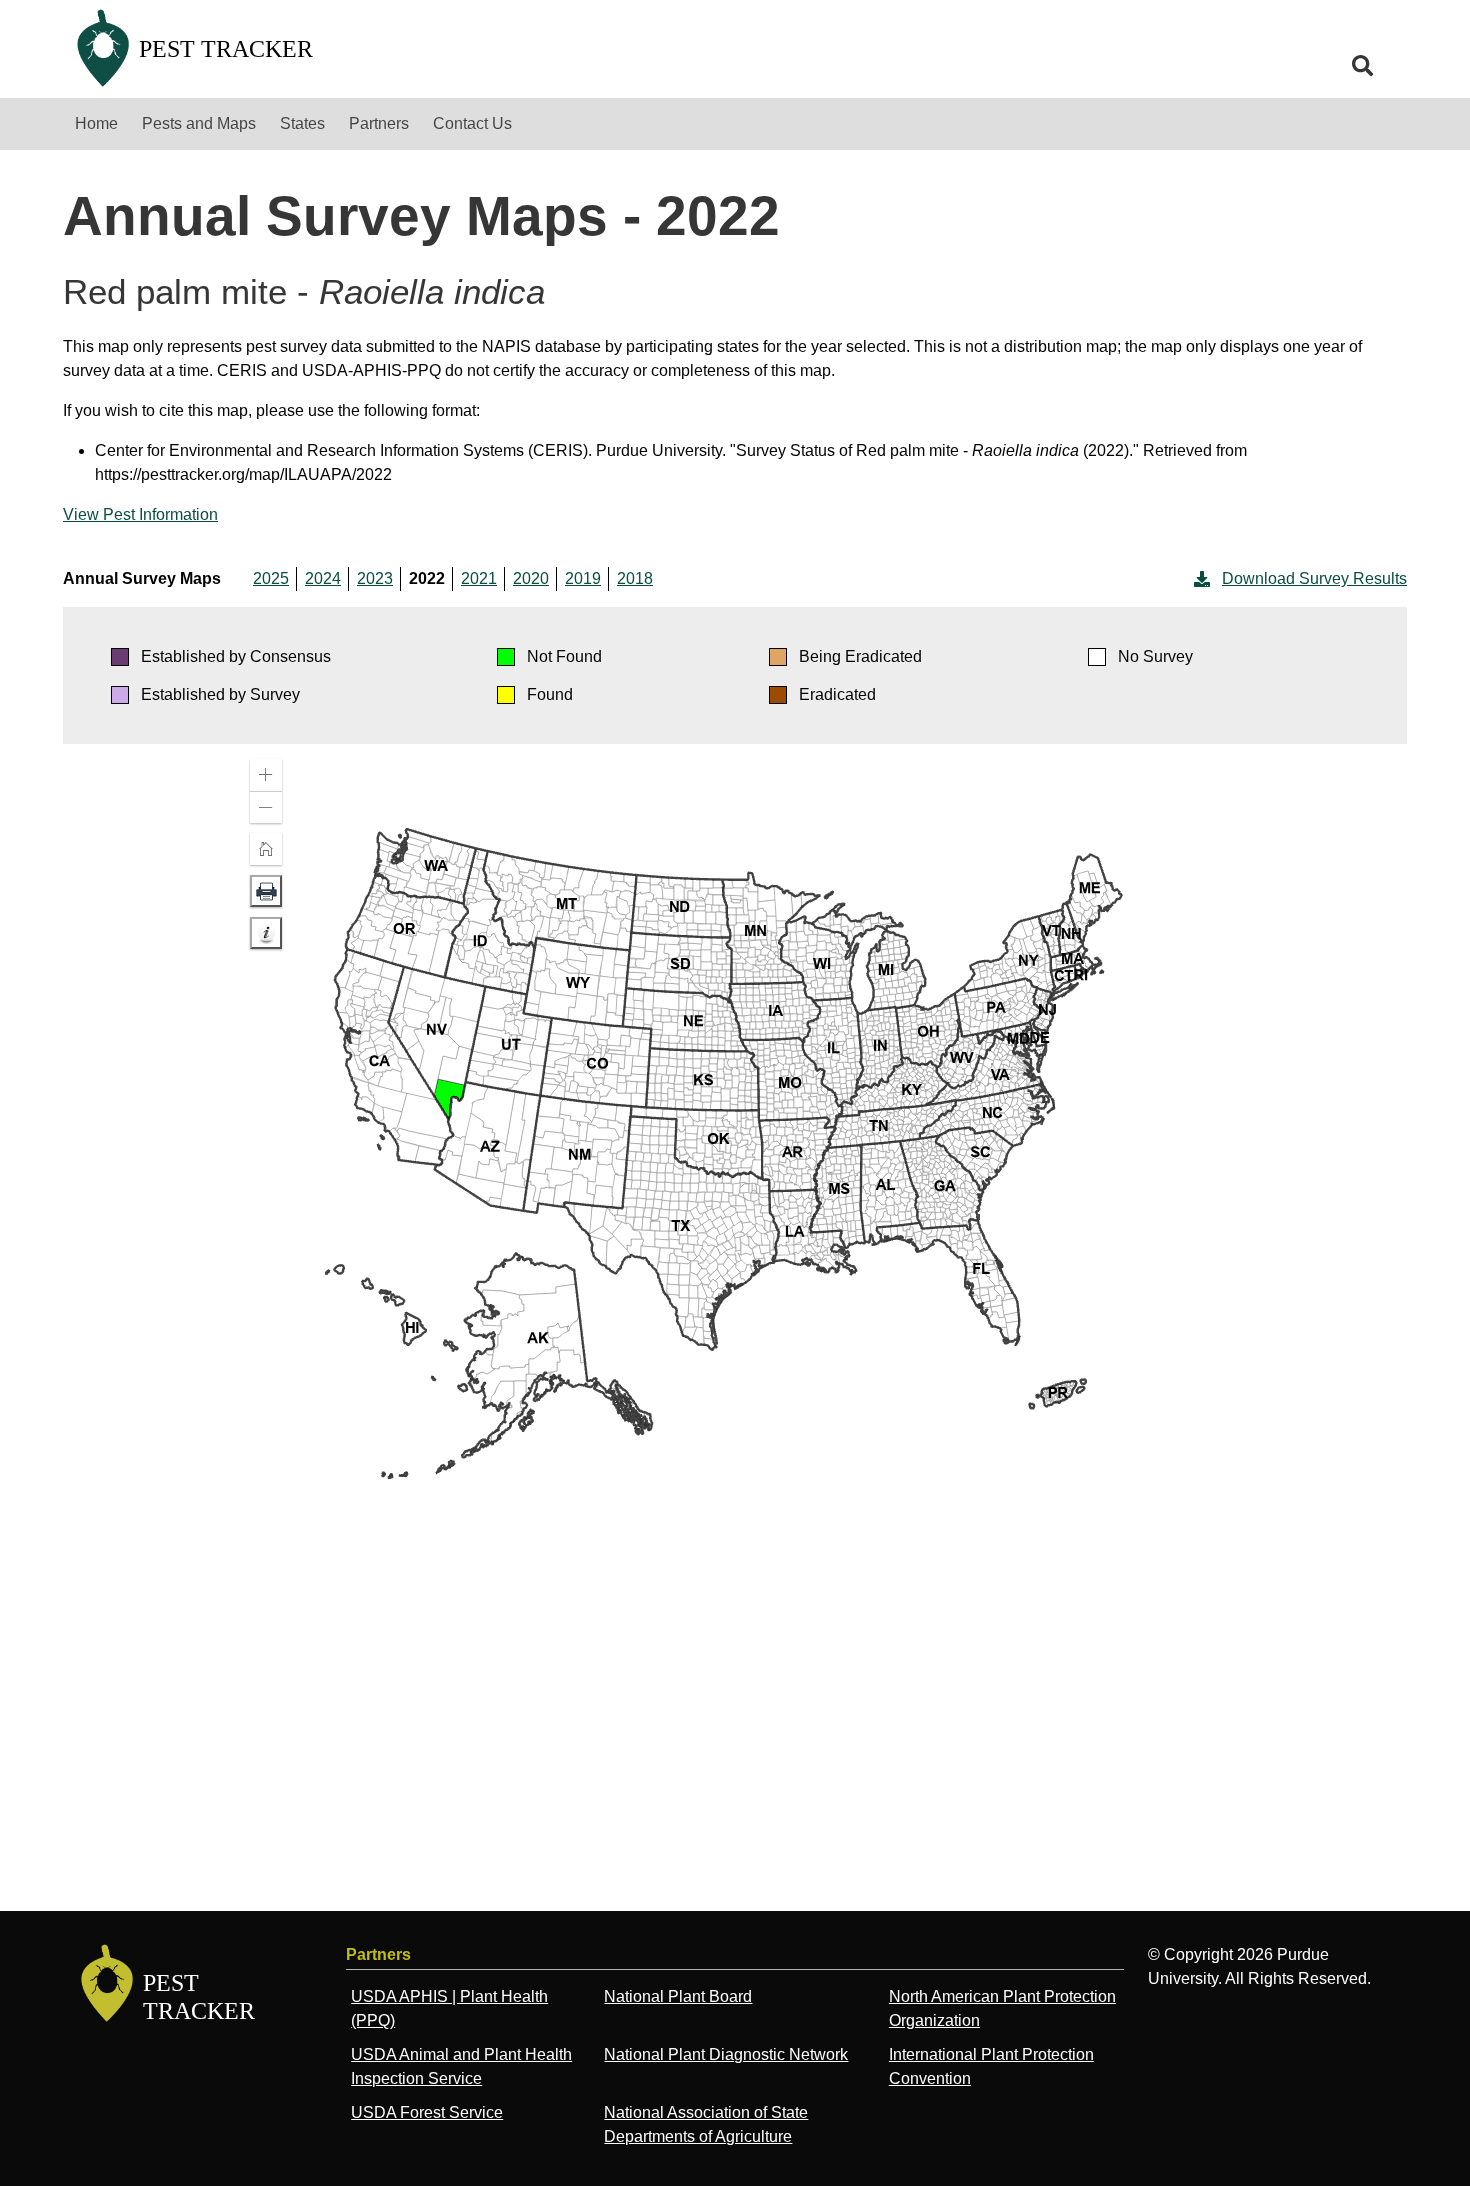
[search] (1363, 66)
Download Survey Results (1314, 578)
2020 (531, 578)
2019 (583, 578)
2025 (271, 578)
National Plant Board (678, 1996)
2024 (323, 578)
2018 (635, 578)
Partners (379, 123)
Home (96, 123)
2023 (375, 578)
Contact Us (472, 123)
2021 (479, 578)
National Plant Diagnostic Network (726, 2054)
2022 (427, 578)
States (302, 123)
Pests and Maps (199, 123)
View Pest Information (140, 514)
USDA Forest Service (427, 2112)
